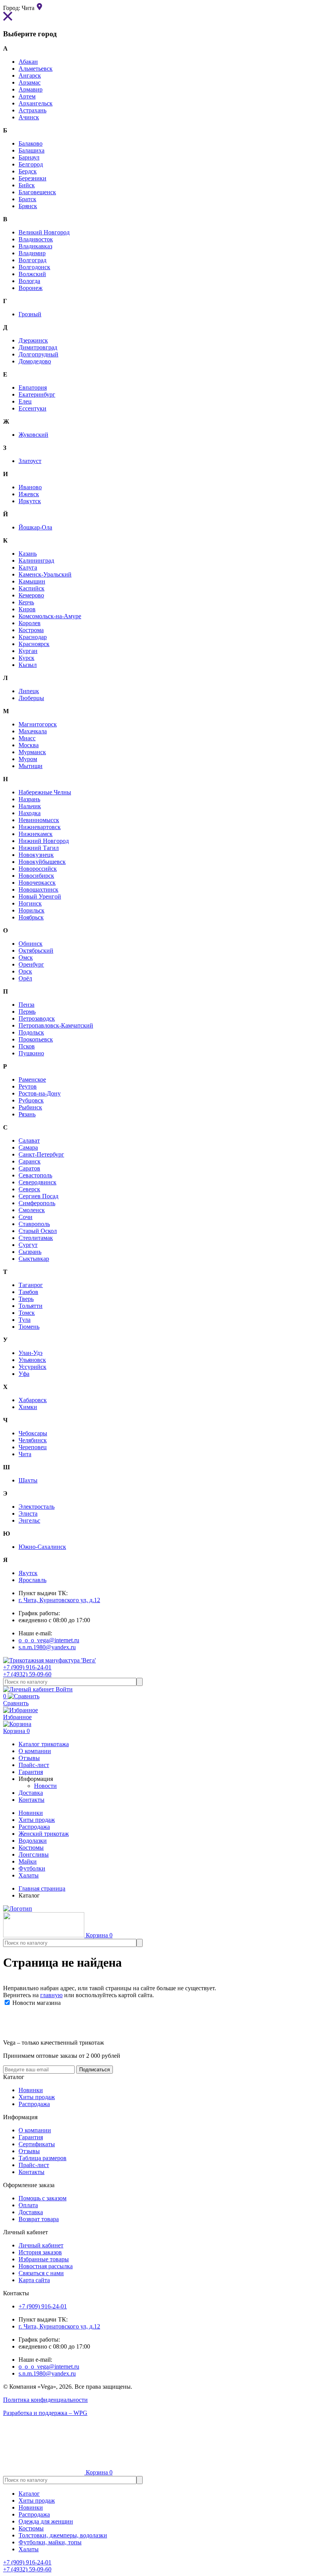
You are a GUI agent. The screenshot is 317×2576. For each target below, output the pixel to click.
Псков (27, 1046)
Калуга (28, 567)
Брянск (28, 206)
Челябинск (33, 1440)
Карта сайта (34, 2280)
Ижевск (29, 494)
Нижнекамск (36, 834)
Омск (26, 957)
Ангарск (30, 75)
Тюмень (29, 1327)
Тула (25, 1320)
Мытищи (31, 766)
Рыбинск (30, 1107)
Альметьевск (36, 69)
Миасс (27, 738)
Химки (28, 1407)
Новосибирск (36, 876)
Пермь (27, 1012)
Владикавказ (35, 246)
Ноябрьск (31, 917)
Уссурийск (32, 1367)
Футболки (32, 1868)
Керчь (26, 602)
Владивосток (36, 239)
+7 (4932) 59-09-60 (27, 1674)
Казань (28, 554)
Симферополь (37, 1203)
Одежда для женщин (46, 2521)
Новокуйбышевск (42, 862)
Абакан (28, 62)
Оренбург (31, 964)
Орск (25, 971)
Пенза (26, 1005)
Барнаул (29, 157)
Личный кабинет (41, 2245)
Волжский (32, 274)
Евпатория (33, 388)
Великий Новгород (44, 232)
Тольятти (31, 1306)
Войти (63, 1689)
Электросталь (37, 1507)
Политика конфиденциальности (45, 2400)
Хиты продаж (37, 1820)
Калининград (36, 560)
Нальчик (30, 806)
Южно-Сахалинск (42, 1547)
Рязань (27, 1114)
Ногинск (30, 903)
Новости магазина (36, 2003)
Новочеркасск (37, 883)
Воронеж (31, 288)
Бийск (27, 185)
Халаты (29, 1875)
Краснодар (33, 637)
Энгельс (29, 1520)
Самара (28, 1147)
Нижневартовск (40, 827)
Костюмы (31, 1848)
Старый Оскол (38, 1231)
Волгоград (32, 260)
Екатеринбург (37, 394)
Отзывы (29, 2151)
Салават (29, 1140)
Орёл (25, 978)
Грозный (30, 314)
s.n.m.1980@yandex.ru (47, 1647)
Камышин (32, 581)
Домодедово (35, 361)
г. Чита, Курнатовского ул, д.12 (59, 1600)
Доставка (31, 2212)
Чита (25, 1454)
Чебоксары (33, 1433)
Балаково (31, 143)
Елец (25, 401)
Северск (29, 1189)
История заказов (40, 2252)
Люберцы (31, 698)
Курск (26, 658)
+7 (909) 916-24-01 (27, 1667)
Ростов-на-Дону (40, 1093)
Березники (32, 178)
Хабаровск (33, 1400)
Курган (28, 651)
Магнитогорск (38, 724)
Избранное (17, 1717)
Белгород (31, 164)
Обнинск (31, 944)
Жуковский (33, 435)
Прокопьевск (36, 1039)
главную (51, 1995)
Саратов (29, 1168)
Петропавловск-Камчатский (56, 1025)
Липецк (29, 691)
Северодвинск (37, 1182)
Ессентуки (32, 408)
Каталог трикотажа (44, 1744)
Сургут (28, 1245)
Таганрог (31, 1285)
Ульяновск (32, 1360)
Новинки (31, 1813)
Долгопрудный (38, 354)
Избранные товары (44, 2259)
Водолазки (33, 1841)
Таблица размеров (43, 2158)
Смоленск (32, 1210)
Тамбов (28, 1292)
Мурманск (32, 752)
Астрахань (32, 110)
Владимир (32, 253)
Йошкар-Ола (35, 527)
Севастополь (35, 1175)
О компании (35, 2130)
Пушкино (31, 1053)
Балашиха (32, 150)
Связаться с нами (41, 2273)
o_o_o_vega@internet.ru (49, 1640)
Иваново (30, 487)
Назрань (29, 799)
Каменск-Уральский (45, 574)
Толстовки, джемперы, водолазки (63, 2535)
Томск (27, 1313)
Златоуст (30, 461)
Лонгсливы (34, 1854)
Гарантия (31, 2137)
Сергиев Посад (38, 1196)
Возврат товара (39, 2219)
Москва (29, 745)
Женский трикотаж (44, 1834)
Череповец (33, 1447)
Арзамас (30, 82)
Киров (27, 609)
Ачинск (29, 117)
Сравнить (16, 1700)
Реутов (28, 1086)
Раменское (32, 1079)
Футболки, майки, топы (50, 2542)
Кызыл (28, 665)
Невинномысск (39, 820)
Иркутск (30, 501)
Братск (27, 199)
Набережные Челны (45, 792)
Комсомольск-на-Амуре (50, 616)
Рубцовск (31, 1100)
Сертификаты (37, 2144)
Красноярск (34, 644)
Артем (27, 96)
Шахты (28, 1480)
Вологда (29, 281)
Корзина (16, 1731)
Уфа (24, 1374)
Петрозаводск (37, 1018)
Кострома (31, 630)
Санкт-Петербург (41, 1154)
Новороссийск (38, 869)
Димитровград (38, 347)
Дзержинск (33, 340)
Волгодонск (34, 267)
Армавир (31, 89)
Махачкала (33, 731)
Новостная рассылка (46, 2266)
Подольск (31, 1032)
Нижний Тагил (39, 848)
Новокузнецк (36, 855)
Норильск (32, 910)
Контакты (32, 2172)
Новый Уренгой (40, 896)
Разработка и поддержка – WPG (45, 2413)
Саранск (30, 1161)
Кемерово (31, 595)
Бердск (28, 171)
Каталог (29, 2494)
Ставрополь (34, 1224)
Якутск (28, 1573)
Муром (28, 759)
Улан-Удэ (31, 1353)
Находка (30, 813)
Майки (28, 1861)
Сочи (26, 1217)
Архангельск (36, 103)
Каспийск (32, 588)
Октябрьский (36, 951)
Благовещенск (37, 192)
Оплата (28, 2205)
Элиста (28, 1514)
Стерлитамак (36, 1238)
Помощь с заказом (43, 2198)
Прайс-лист (34, 2165)
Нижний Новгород (44, 841)
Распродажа (34, 1827)
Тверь (26, 1299)
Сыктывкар (34, 1259)
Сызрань (30, 1252)
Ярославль (32, 1580)
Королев (30, 623)
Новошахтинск (38, 889)
